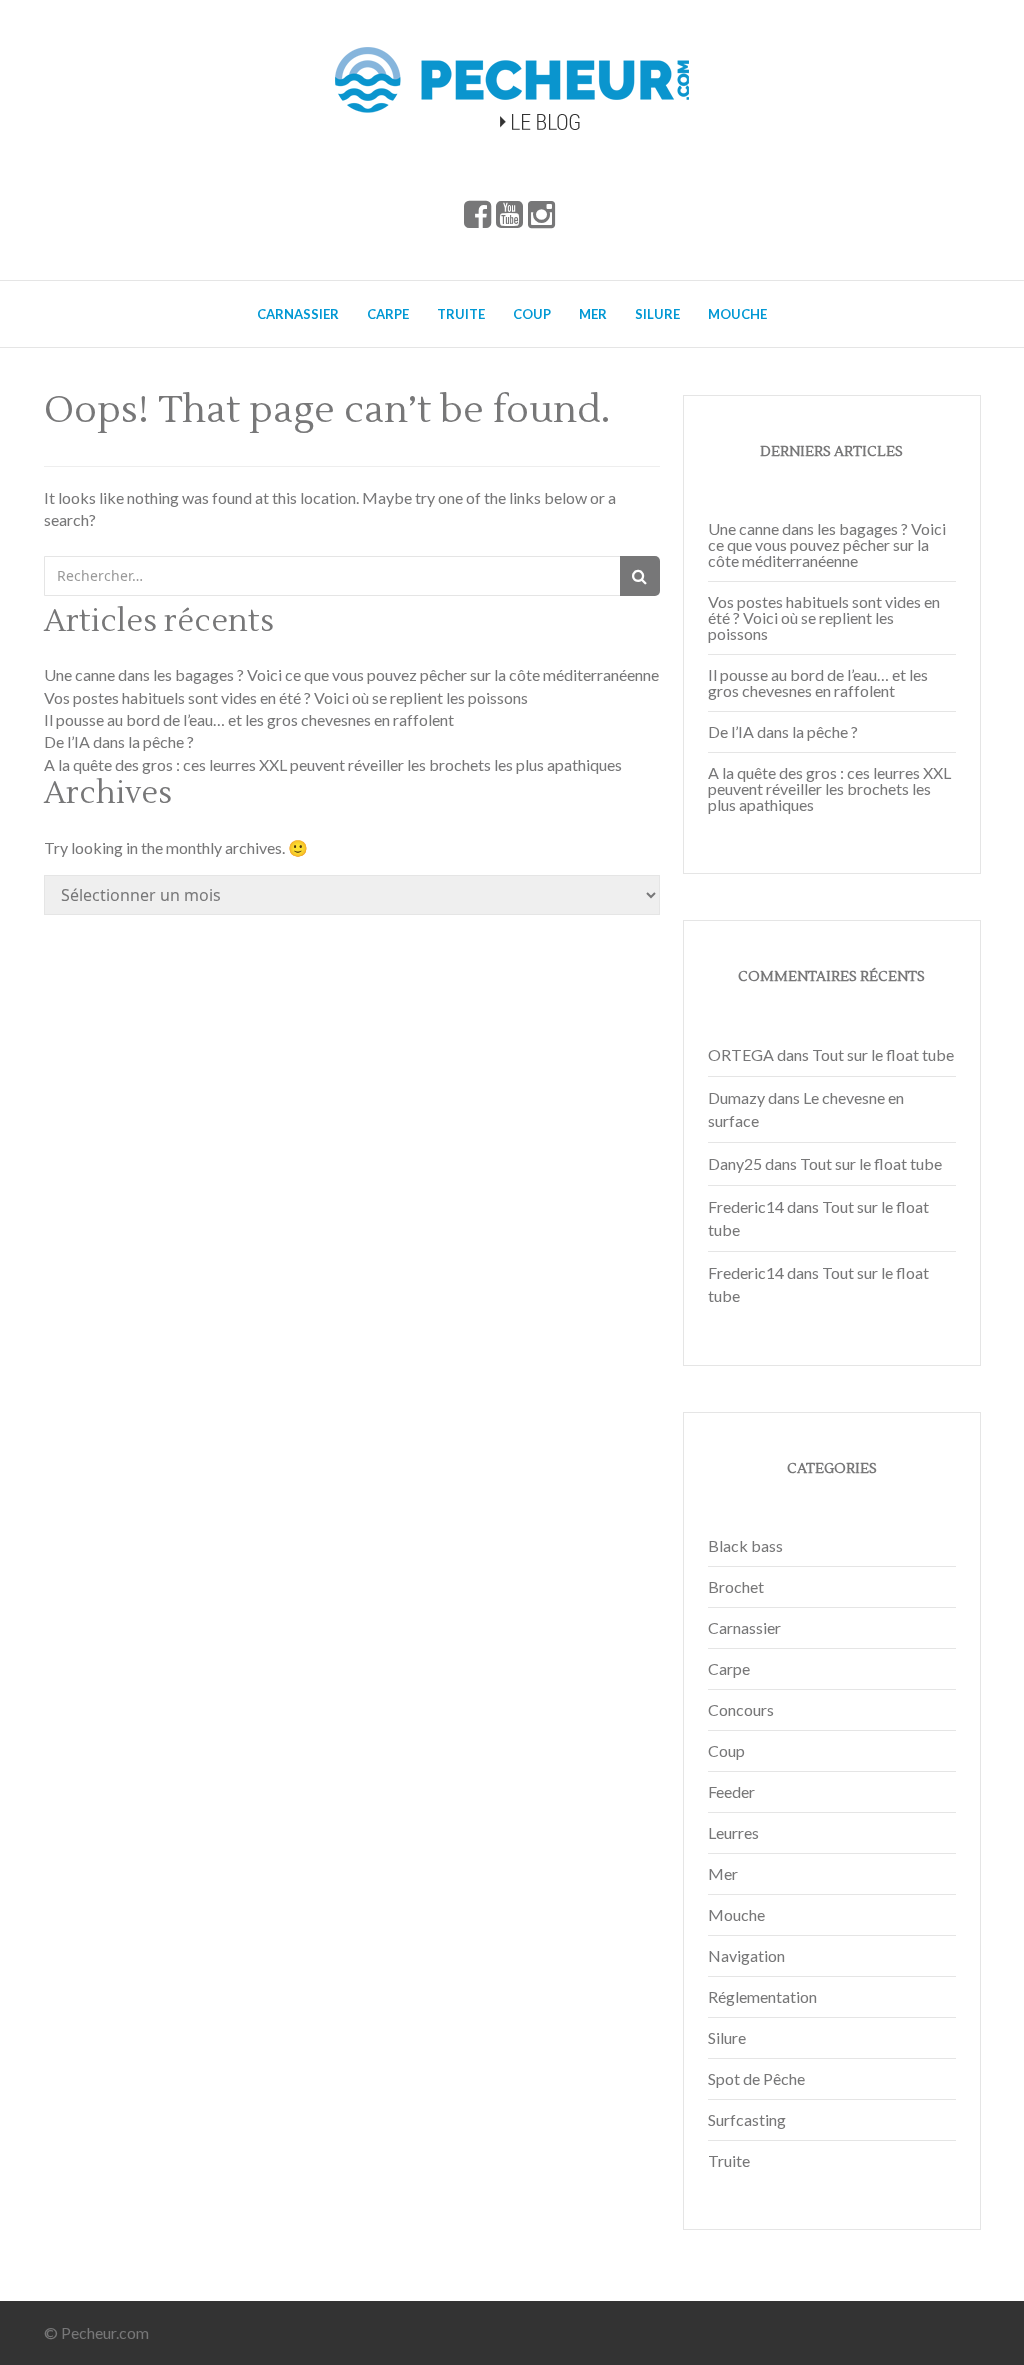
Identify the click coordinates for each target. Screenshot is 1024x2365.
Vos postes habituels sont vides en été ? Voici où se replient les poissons (286, 697)
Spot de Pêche (756, 2078)
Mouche (737, 314)
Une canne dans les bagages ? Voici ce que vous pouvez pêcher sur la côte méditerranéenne (351, 674)
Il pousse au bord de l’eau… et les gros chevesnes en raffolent (249, 719)
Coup (532, 314)
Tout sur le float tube (883, 1054)
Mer (593, 314)
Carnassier (298, 314)
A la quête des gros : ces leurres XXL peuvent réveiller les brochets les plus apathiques (333, 764)
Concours (741, 1709)
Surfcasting (747, 2119)
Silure (657, 314)
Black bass (745, 1545)
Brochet (736, 1586)
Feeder (731, 1791)
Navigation (746, 1955)
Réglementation (762, 1996)
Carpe (388, 314)
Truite (461, 314)
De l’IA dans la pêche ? (119, 741)
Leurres (733, 1832)
